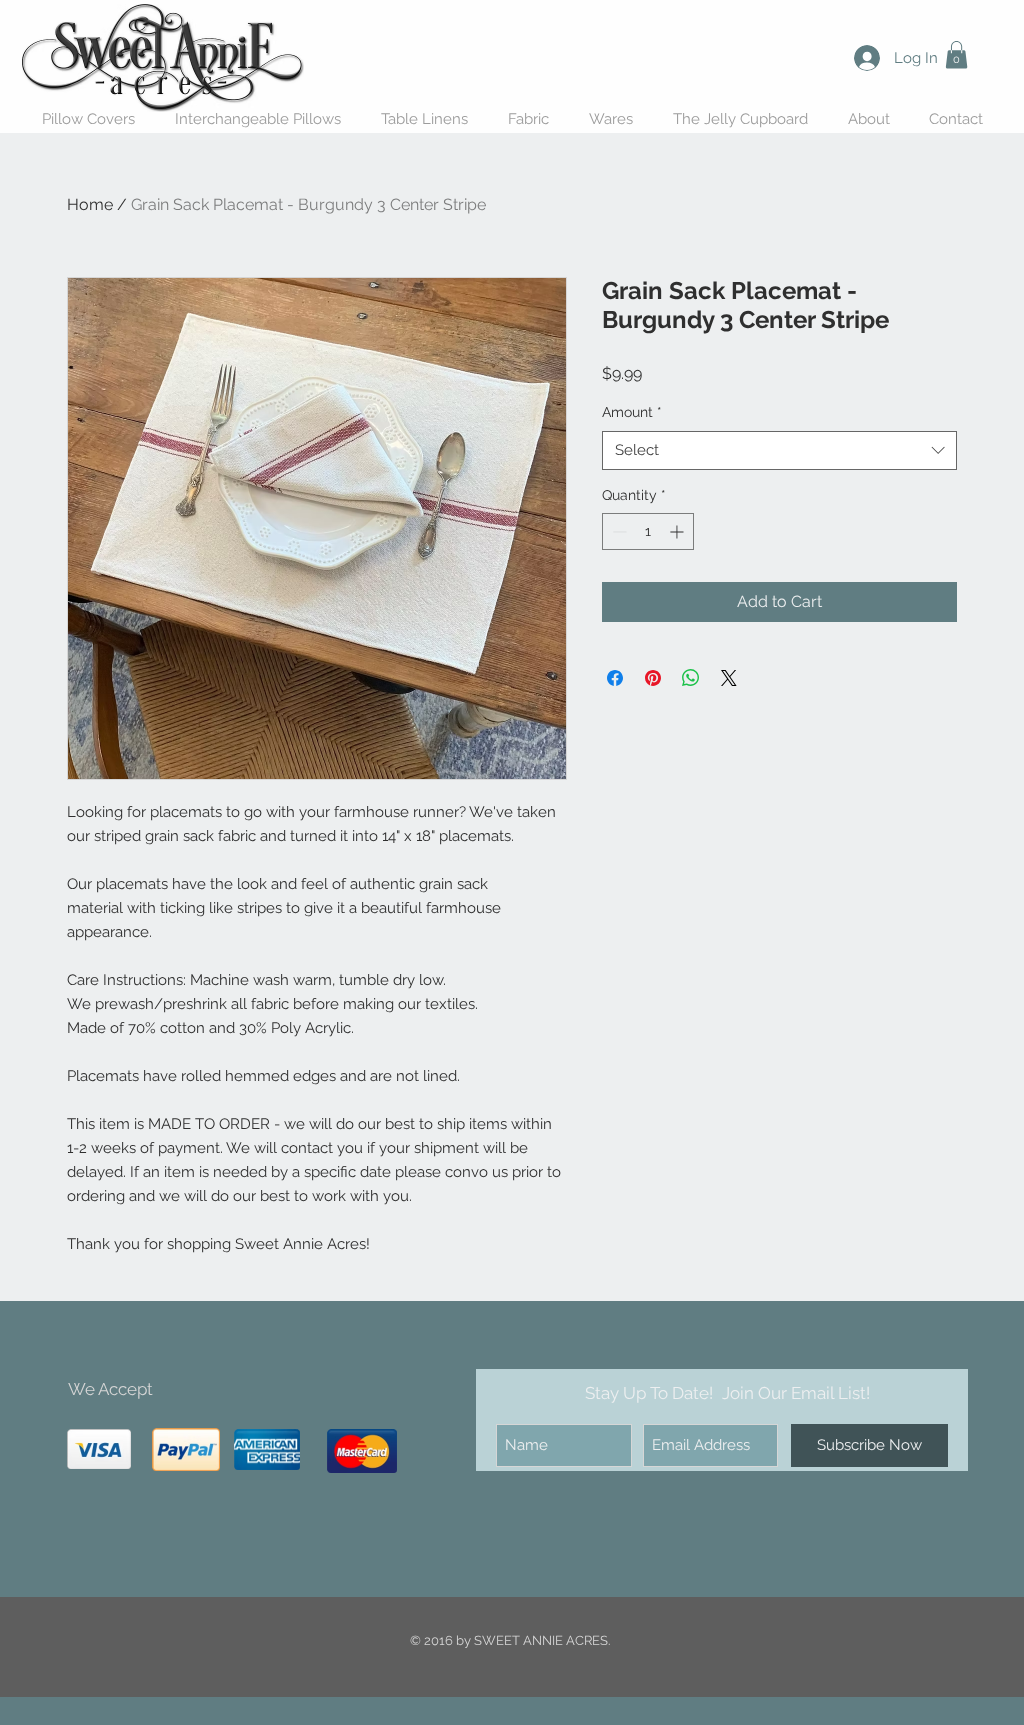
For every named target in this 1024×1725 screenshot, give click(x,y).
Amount (632, 412)
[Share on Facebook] (615, 678)
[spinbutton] (648, 531)
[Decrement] (617, 531)
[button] (956, 54)
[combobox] (779, 450)
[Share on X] (729, 678)
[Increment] (678, 531)
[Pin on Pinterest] (653, 678)
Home (90, 204)
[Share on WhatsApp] (691, 678)
